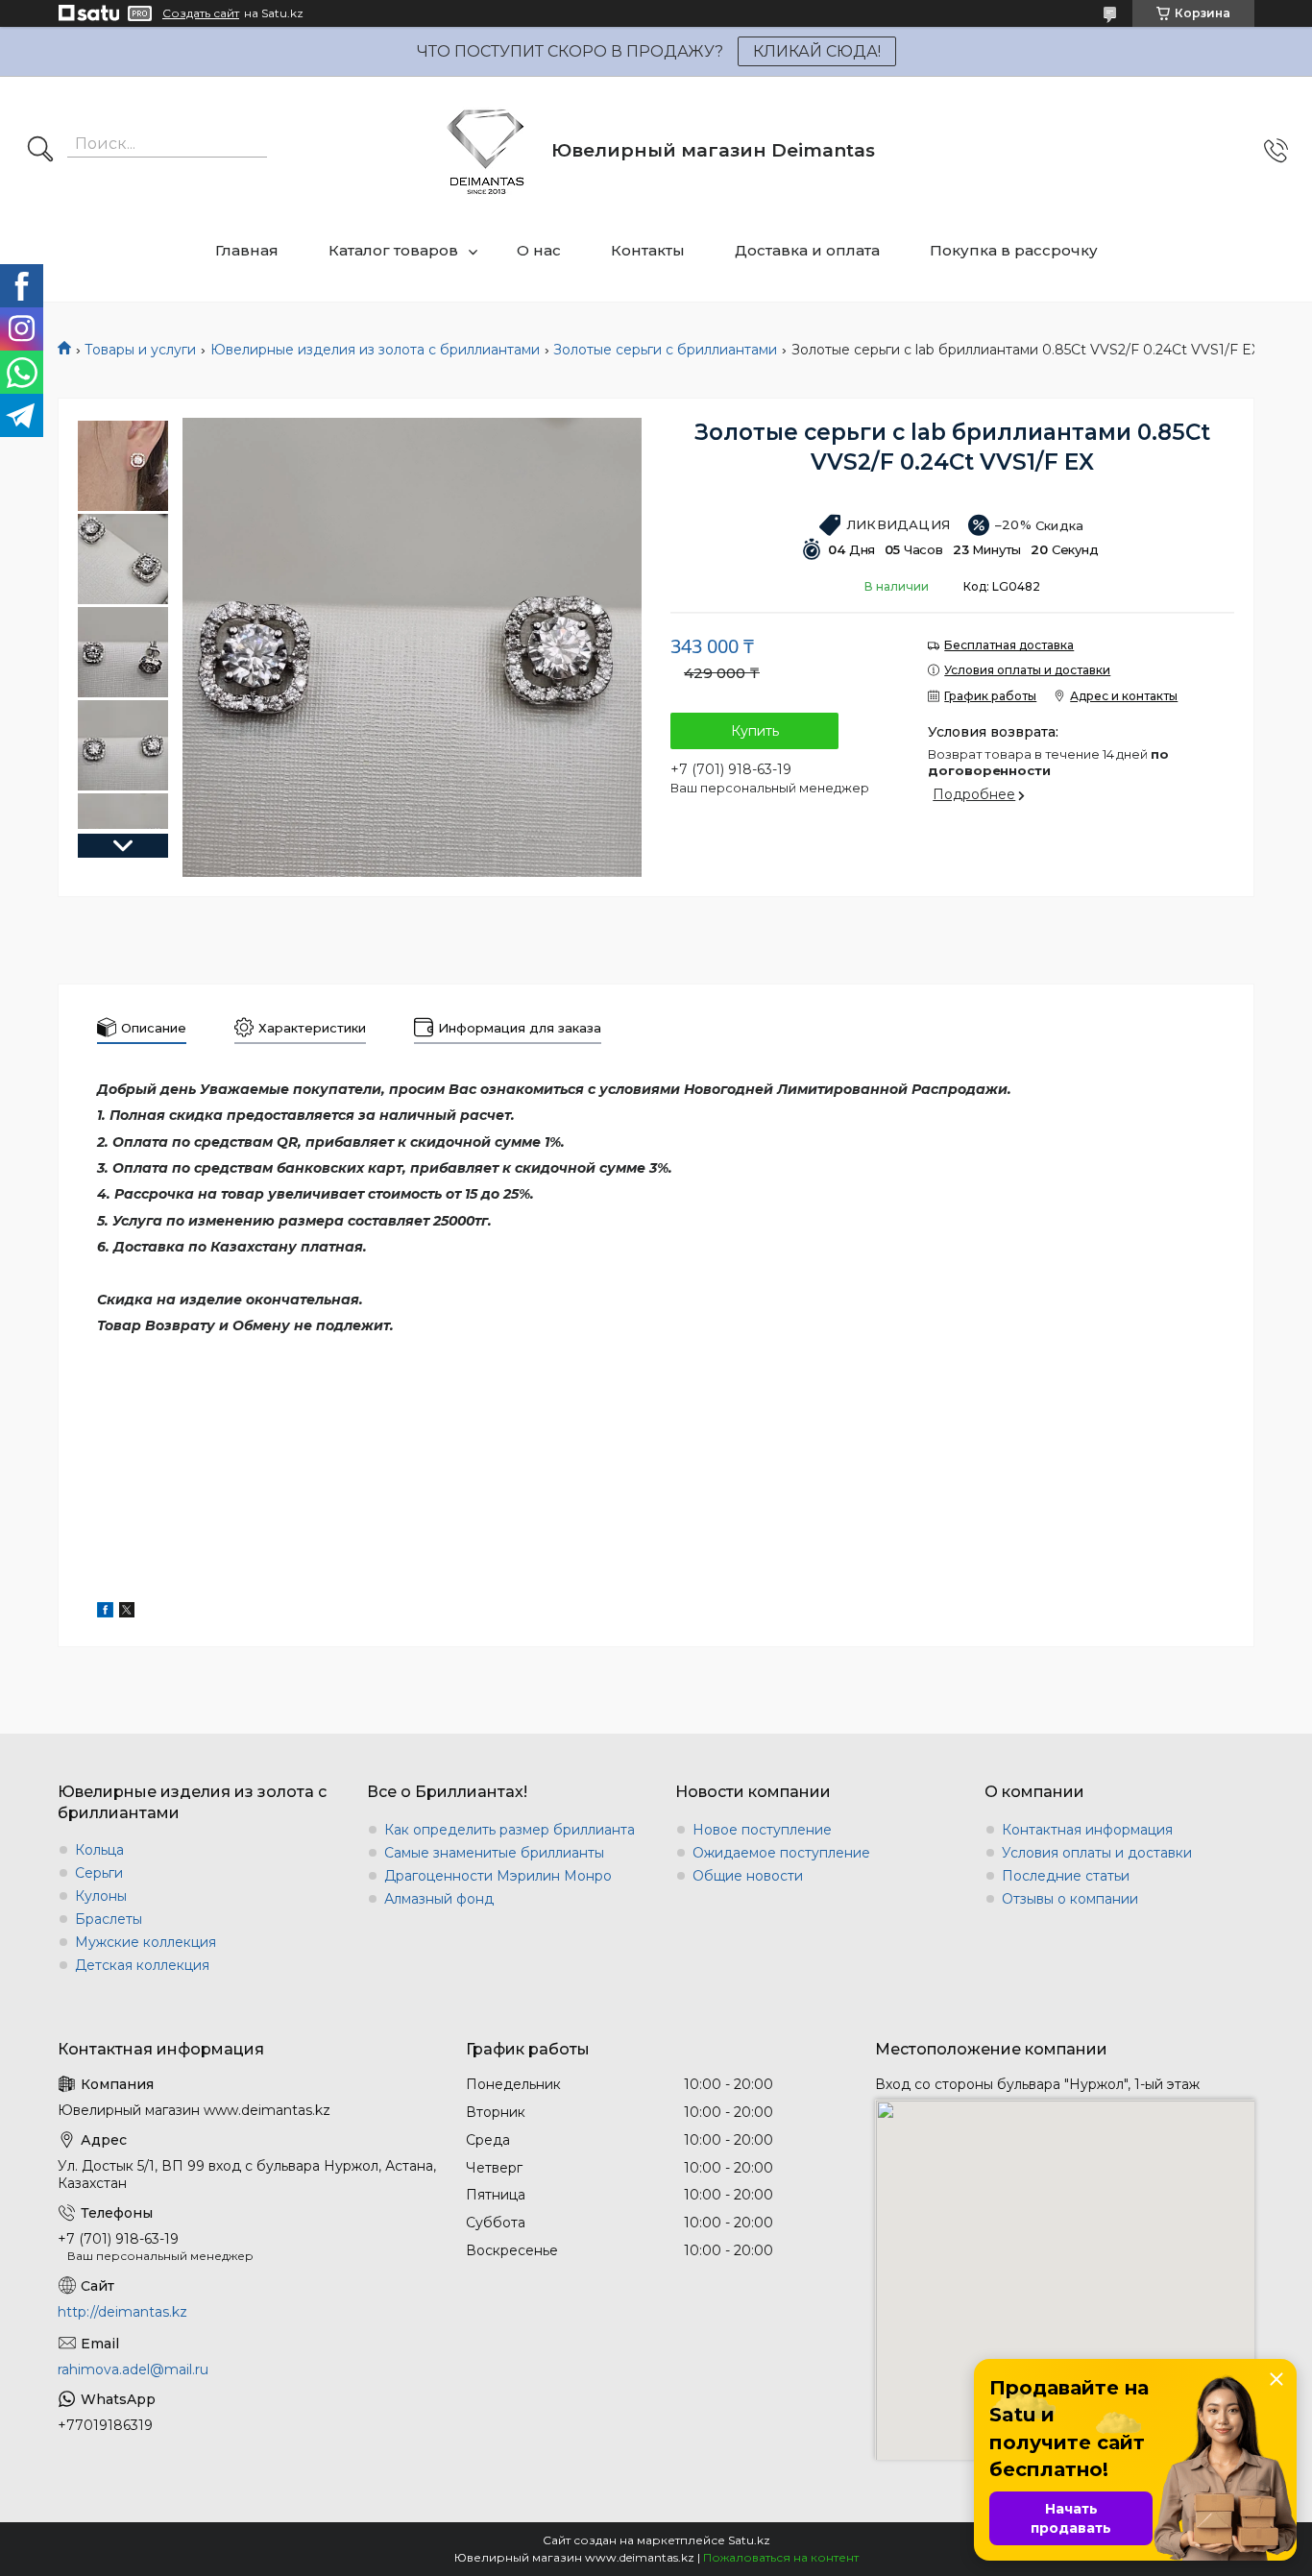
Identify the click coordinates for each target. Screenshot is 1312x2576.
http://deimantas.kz (122, 2312)
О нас (539, 250)
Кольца (99, 1850)
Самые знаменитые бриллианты (494, 1853)
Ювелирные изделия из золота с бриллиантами (375, 350)
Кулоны (101, 1896)
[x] (127, 1613)
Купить (755, 731)
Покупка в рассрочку (1014, 250)
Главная (247, 250)
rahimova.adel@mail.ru (133, 2369)
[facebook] (105, 1613)
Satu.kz (749, 2540)
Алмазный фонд (439, 1899)
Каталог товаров (393, 250)
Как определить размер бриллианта (510, 1830)
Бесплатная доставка (1009, 645)
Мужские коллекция (146, 1942)
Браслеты (109, 1919)
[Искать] (40, 151)
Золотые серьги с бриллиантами (665, 350)
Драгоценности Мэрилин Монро (498, 1876)
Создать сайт (201, 13)
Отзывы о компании (1070, 1899)
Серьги (99, 1873)
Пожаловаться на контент (781, 2557)
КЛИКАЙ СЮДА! (817, 51)
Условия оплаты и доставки (1097, 1853)
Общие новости (748, 1876)
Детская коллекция (142, 1965)
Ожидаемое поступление (781, 1853)
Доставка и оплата (807, 250)
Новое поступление (762, 1830)
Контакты (648, 250)
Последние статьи (1066, 1876)
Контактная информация (1087, 1830)
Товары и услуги (140, 350)
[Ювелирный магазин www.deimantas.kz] (486, 150)
